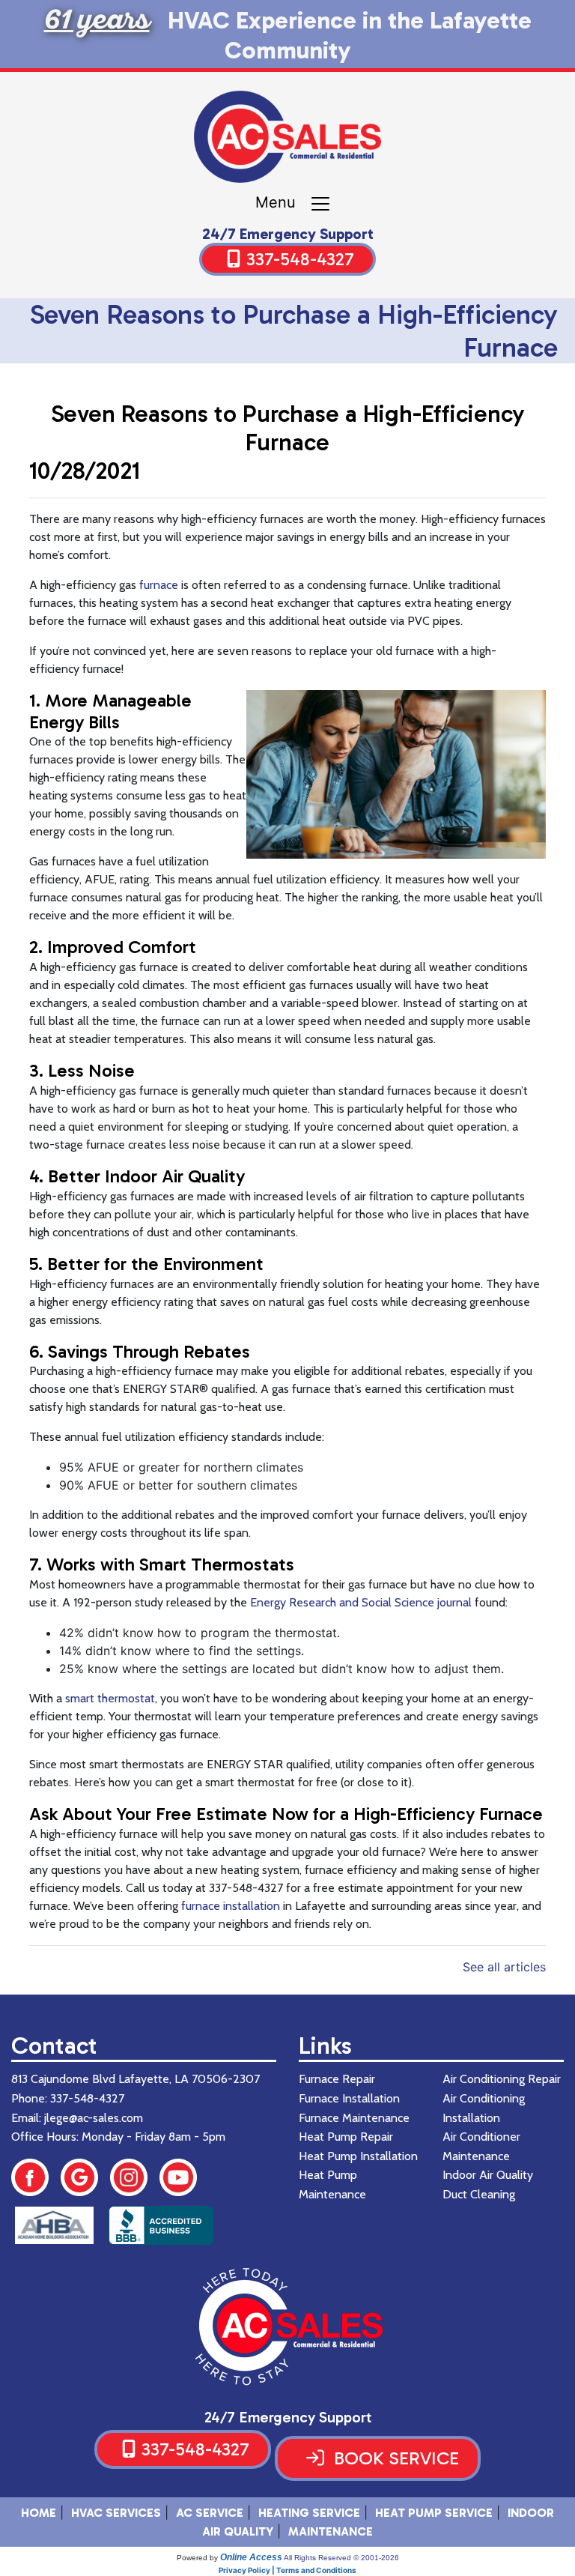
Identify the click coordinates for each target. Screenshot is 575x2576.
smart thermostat (110, 1698)
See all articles (504, 1967)
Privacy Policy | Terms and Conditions (287, 2570)
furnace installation (231, 1906)
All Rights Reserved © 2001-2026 (341, 2558)
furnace (159, 585)
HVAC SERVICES (116, 2513)
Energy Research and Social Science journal (361, 1602)
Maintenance (331, 2531)
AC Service (210, 2513)
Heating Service (309, 2513)
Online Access (251, 2557)
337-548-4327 (300, 259)
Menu (282, 203)
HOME (39, 2513)
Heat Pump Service (434, 2513)
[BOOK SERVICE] (378, 2476)
